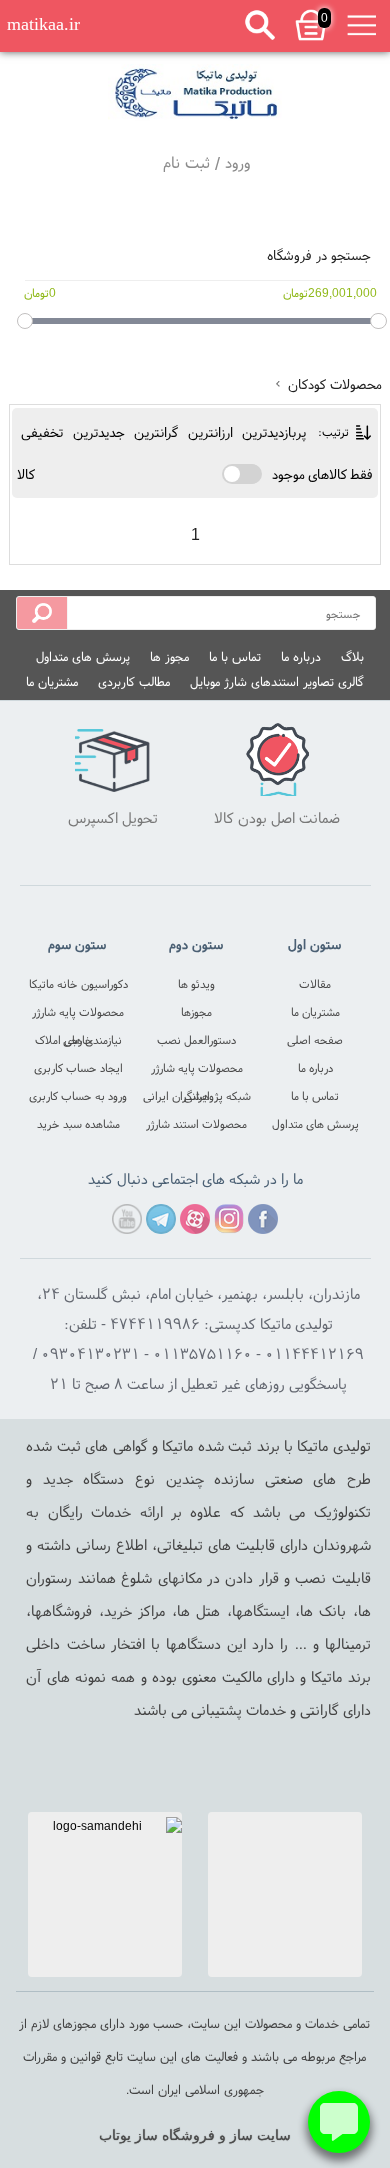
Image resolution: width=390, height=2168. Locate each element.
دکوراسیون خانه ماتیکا (78, 983)
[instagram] (229, 1219)
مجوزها (196, 1011)
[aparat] (195, 1219)
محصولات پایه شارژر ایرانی (197, 1070)
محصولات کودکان (333, 384)
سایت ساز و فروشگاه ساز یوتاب (195, 2135)
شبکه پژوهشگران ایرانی (197, 1095)
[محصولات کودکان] (195, 92)
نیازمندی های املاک (78, 1039)
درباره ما (301, 656)
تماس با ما (235, 656)
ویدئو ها (196, 983)
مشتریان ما (52, 681)
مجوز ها (169, 656)
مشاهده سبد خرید (78, 1123)
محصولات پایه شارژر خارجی (78, 1014)
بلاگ (352, 656)
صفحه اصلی (315, 1039)
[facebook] (263, 1219)
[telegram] (161, 1219)
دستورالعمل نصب (196, 1039)
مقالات (315, 983)
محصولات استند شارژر (196, 1123)
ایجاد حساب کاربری (78, 1067)
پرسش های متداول (83, 656)
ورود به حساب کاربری (78, 1095)
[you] (127, 1219)
